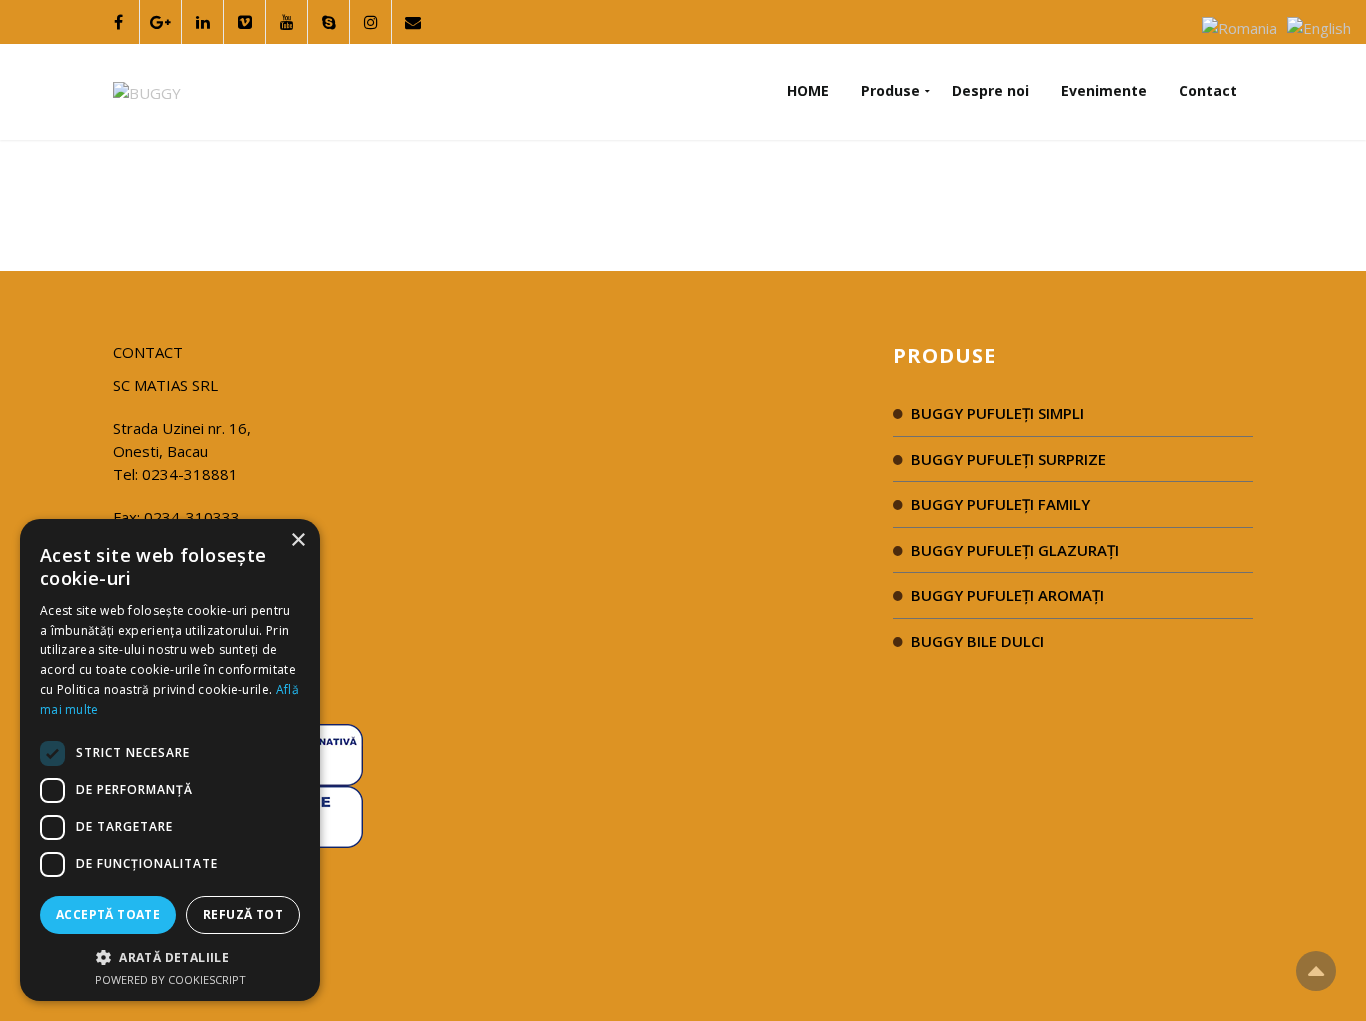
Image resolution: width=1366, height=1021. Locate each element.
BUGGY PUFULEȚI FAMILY (1000, 504)
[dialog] (170, 760)
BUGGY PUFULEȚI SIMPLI (997, 413)
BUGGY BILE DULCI (977, 641)
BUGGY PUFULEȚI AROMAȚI (1007, 595)
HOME (808, 90)
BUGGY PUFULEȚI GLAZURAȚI (1015, 550)
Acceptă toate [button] (108, 914)
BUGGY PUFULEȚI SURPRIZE (1008, 459)
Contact (1208, 90)
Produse (890, 90)
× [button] (297, 540)
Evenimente (1104, 90)
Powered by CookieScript (170, 979)
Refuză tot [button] (243, 914)
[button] (170, 957)
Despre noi (990, 90)
